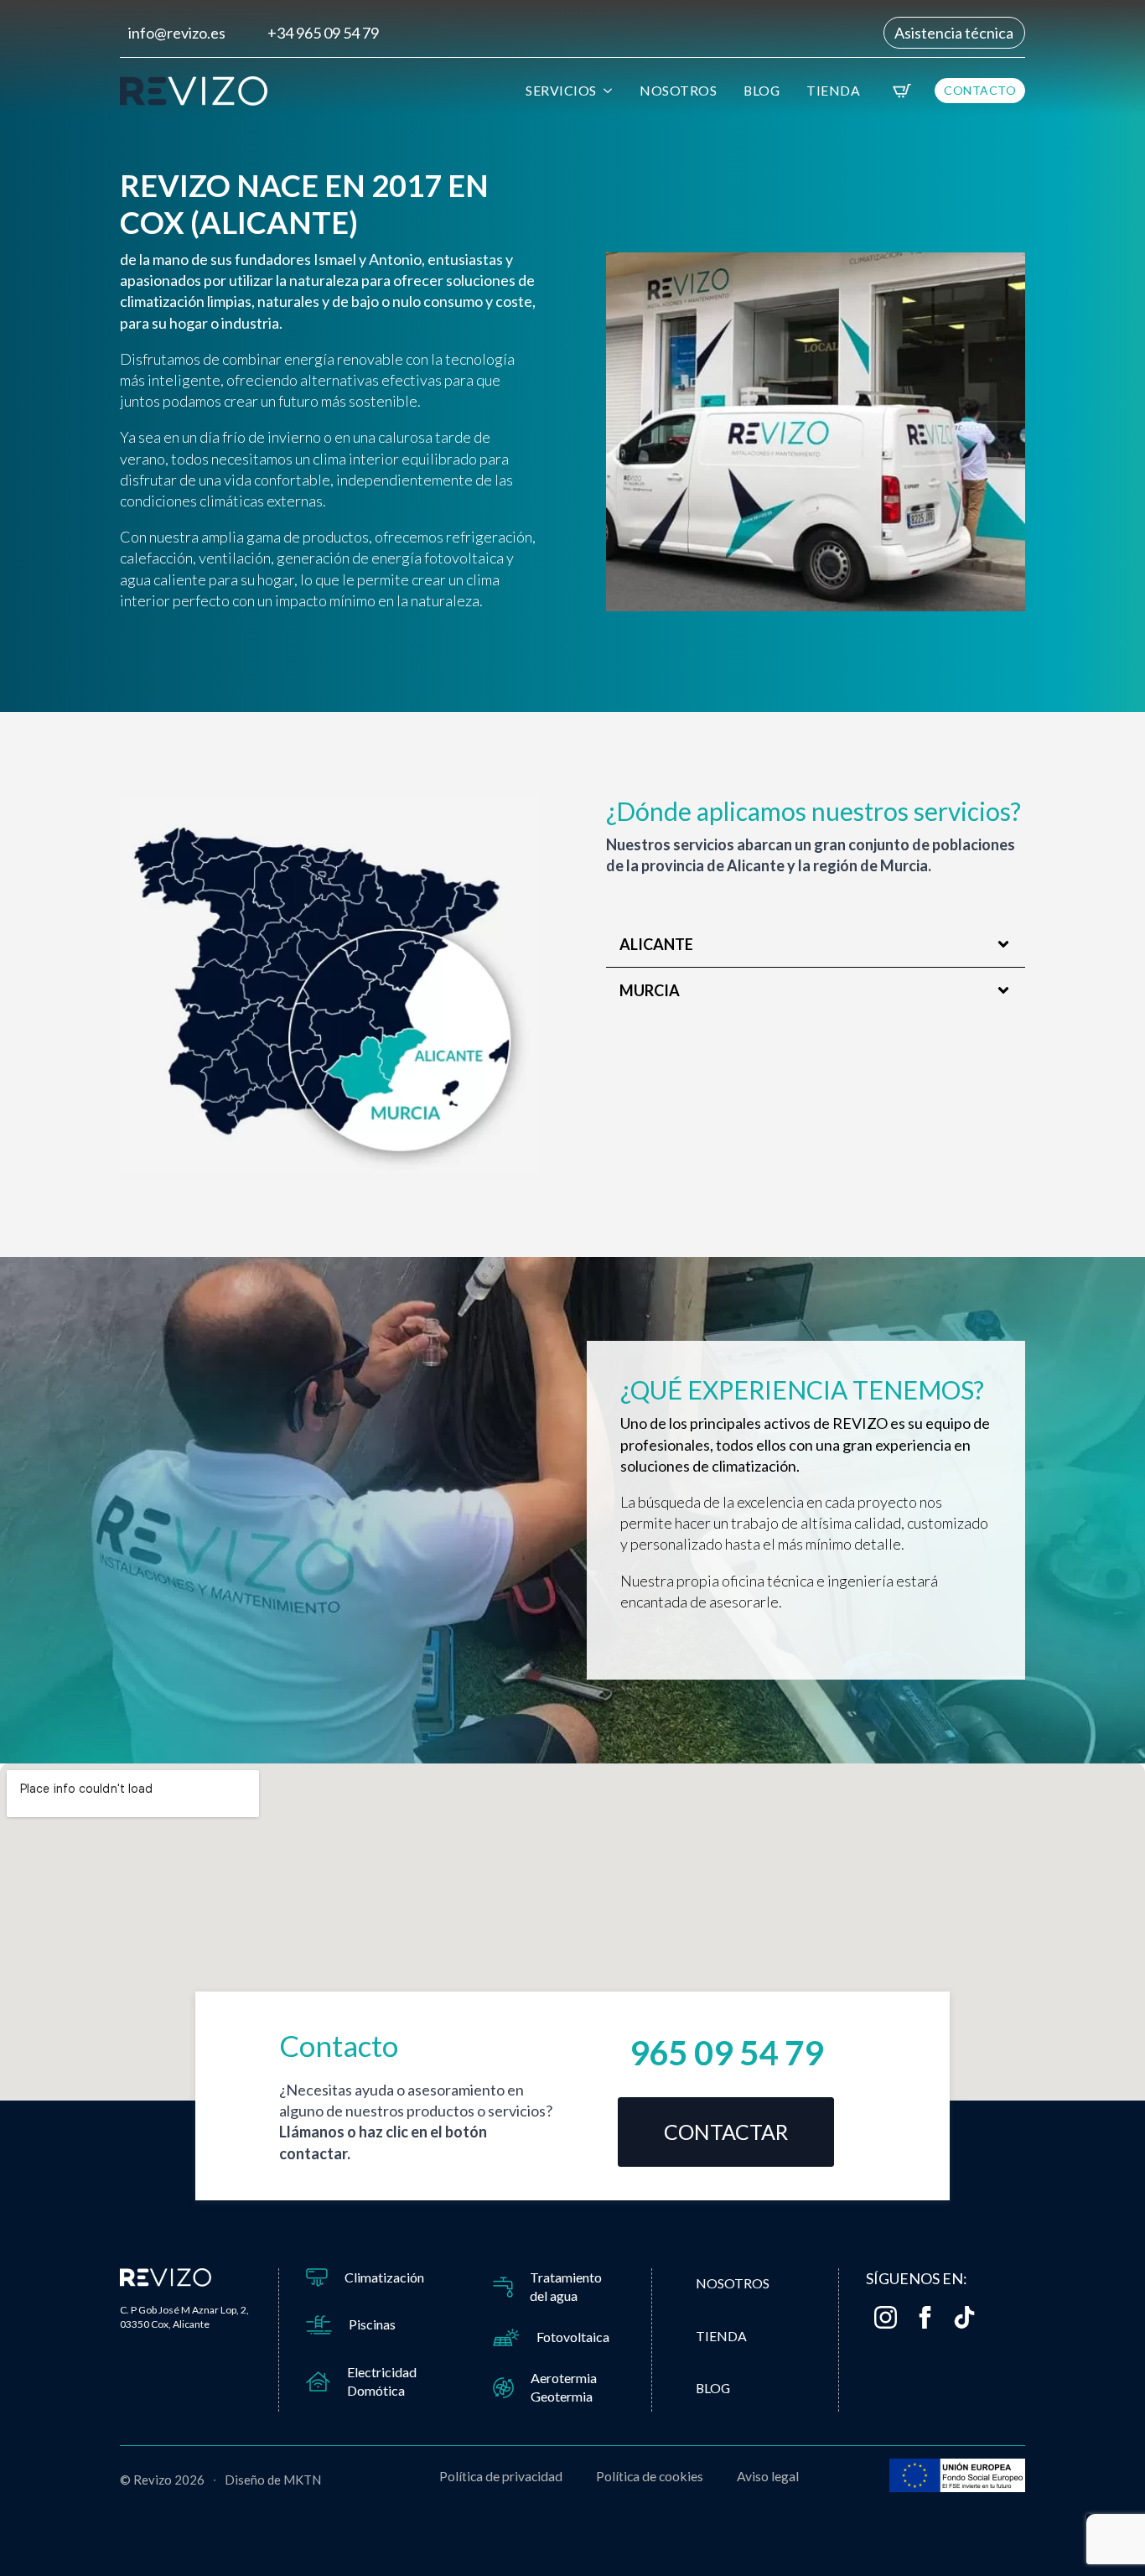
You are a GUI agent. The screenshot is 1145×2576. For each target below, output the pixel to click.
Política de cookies (650, 2476)
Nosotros (678, 90)
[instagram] (886, 2317)
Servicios (561, 90)
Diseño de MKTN (273, 2480)
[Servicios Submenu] (610, 91)
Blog (762, 90)
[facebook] (925, 2317)
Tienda (833, 90)
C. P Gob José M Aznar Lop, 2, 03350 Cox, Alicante (184, 2317)
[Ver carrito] (902, 91)
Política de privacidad (501, 2476)
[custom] (964, 2317)
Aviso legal (768, 2476)
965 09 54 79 (726, 2053)
